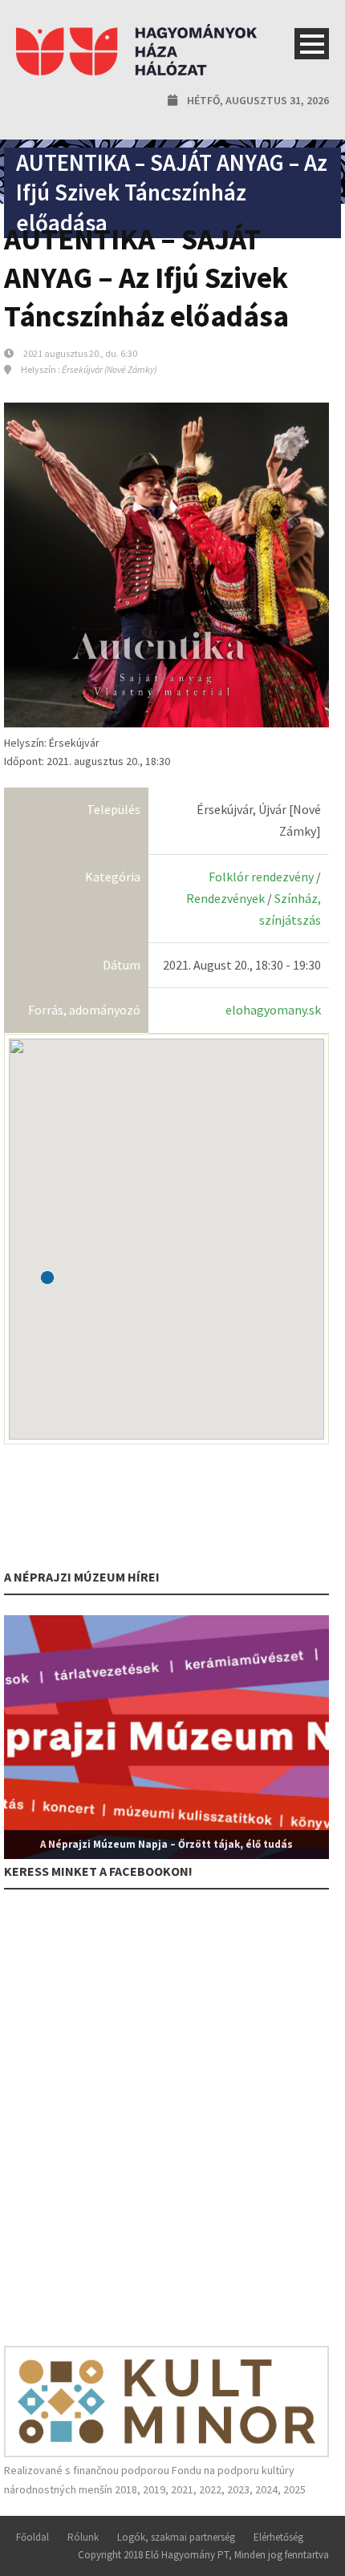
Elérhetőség (278, 2537)
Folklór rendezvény (261, 877)
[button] (47, 1278)
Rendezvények (225, 898)
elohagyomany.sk (273, 1010)
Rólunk (83, 2537)
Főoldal (32, 2537)
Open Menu (312, 44)
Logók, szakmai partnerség (176, 2537)
